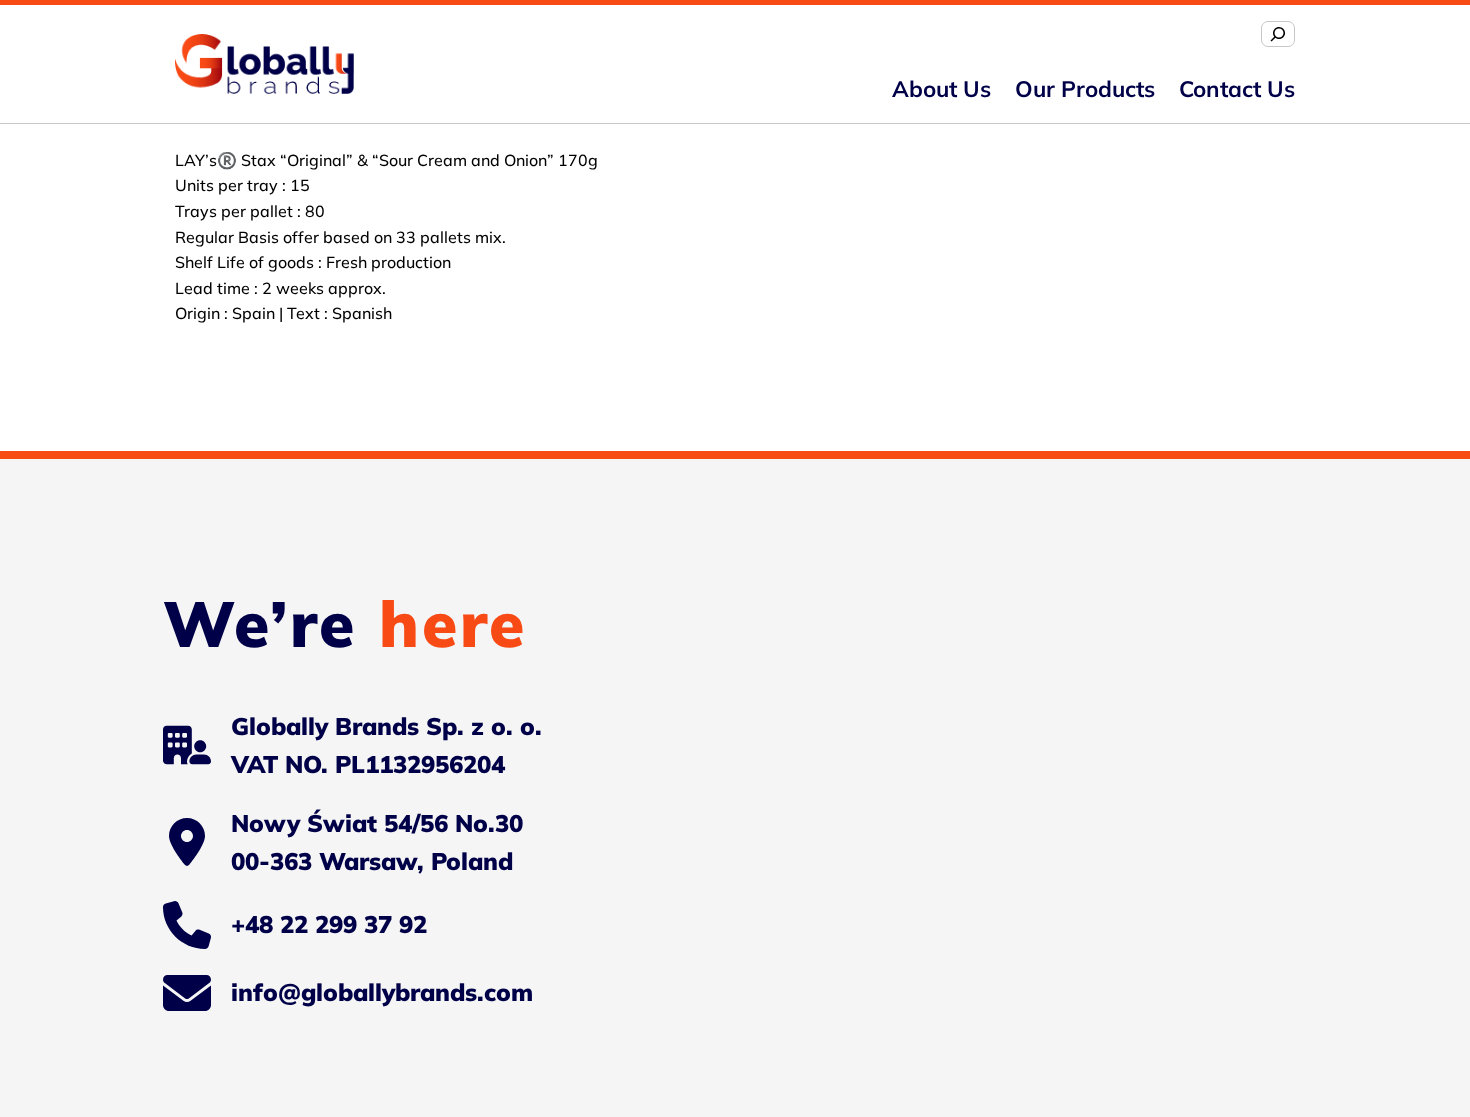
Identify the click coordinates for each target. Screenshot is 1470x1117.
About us (941, 88)
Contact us (1237, 88)
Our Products (1085, 88)
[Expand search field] (1278, 34)
